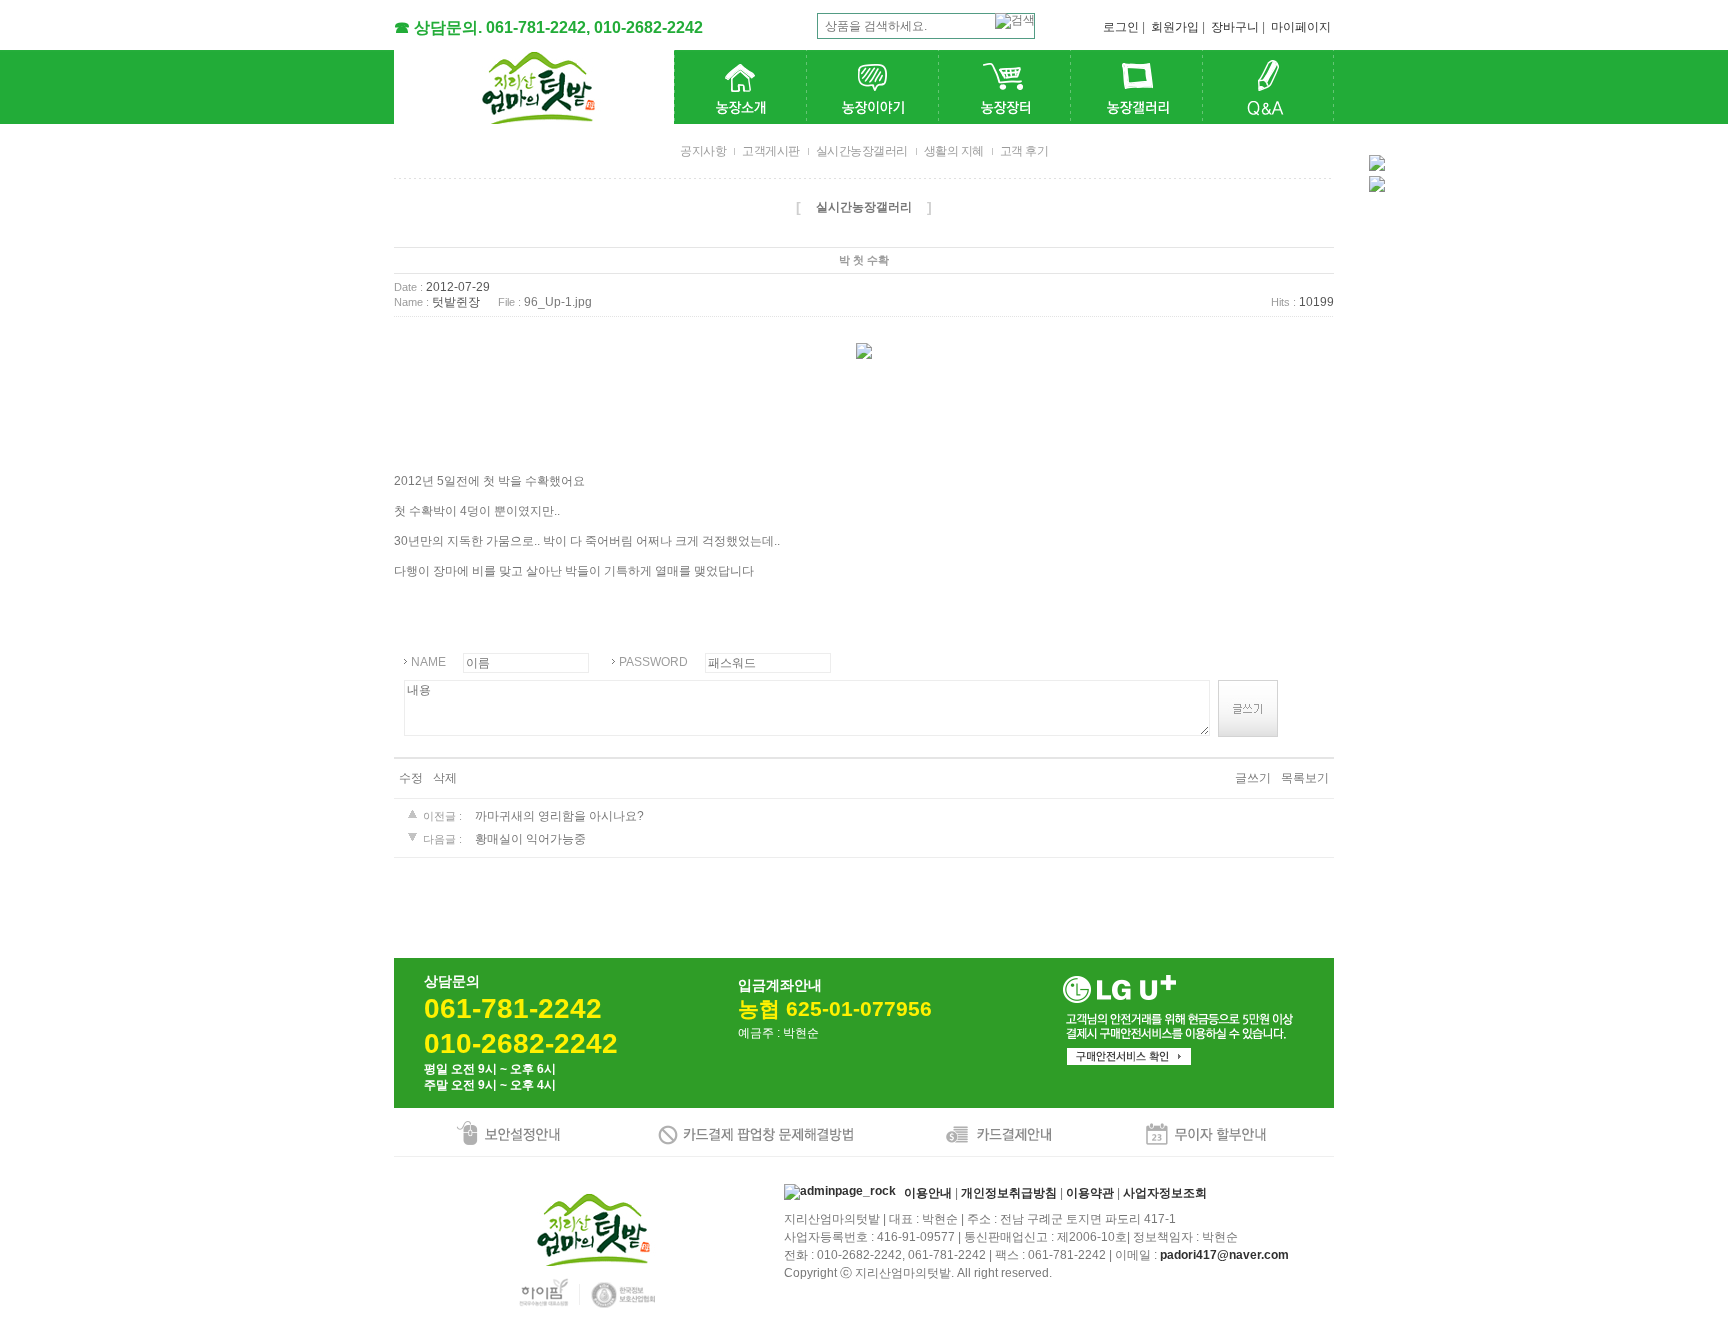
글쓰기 (1253, 778)
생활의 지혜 (954, 151)
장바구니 (1235, 27)
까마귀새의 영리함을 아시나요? (559, 816)
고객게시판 (771, 151)
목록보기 (1305, 778)
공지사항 (703, 151)
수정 (411, 778)
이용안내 (928, 1194)
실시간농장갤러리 (862, 151)
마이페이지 (1301, 27)
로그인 (1121, 27)
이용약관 (1090, 1194)
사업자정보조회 (1165, 1194)
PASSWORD (653, 662)
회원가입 (1175, 27)
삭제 (445, 778)
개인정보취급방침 (1009, 1194)
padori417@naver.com (1224, 1255)
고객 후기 (1024, 151)
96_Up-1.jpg (558, 303)
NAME (428, 662)
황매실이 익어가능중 (530, 839)
